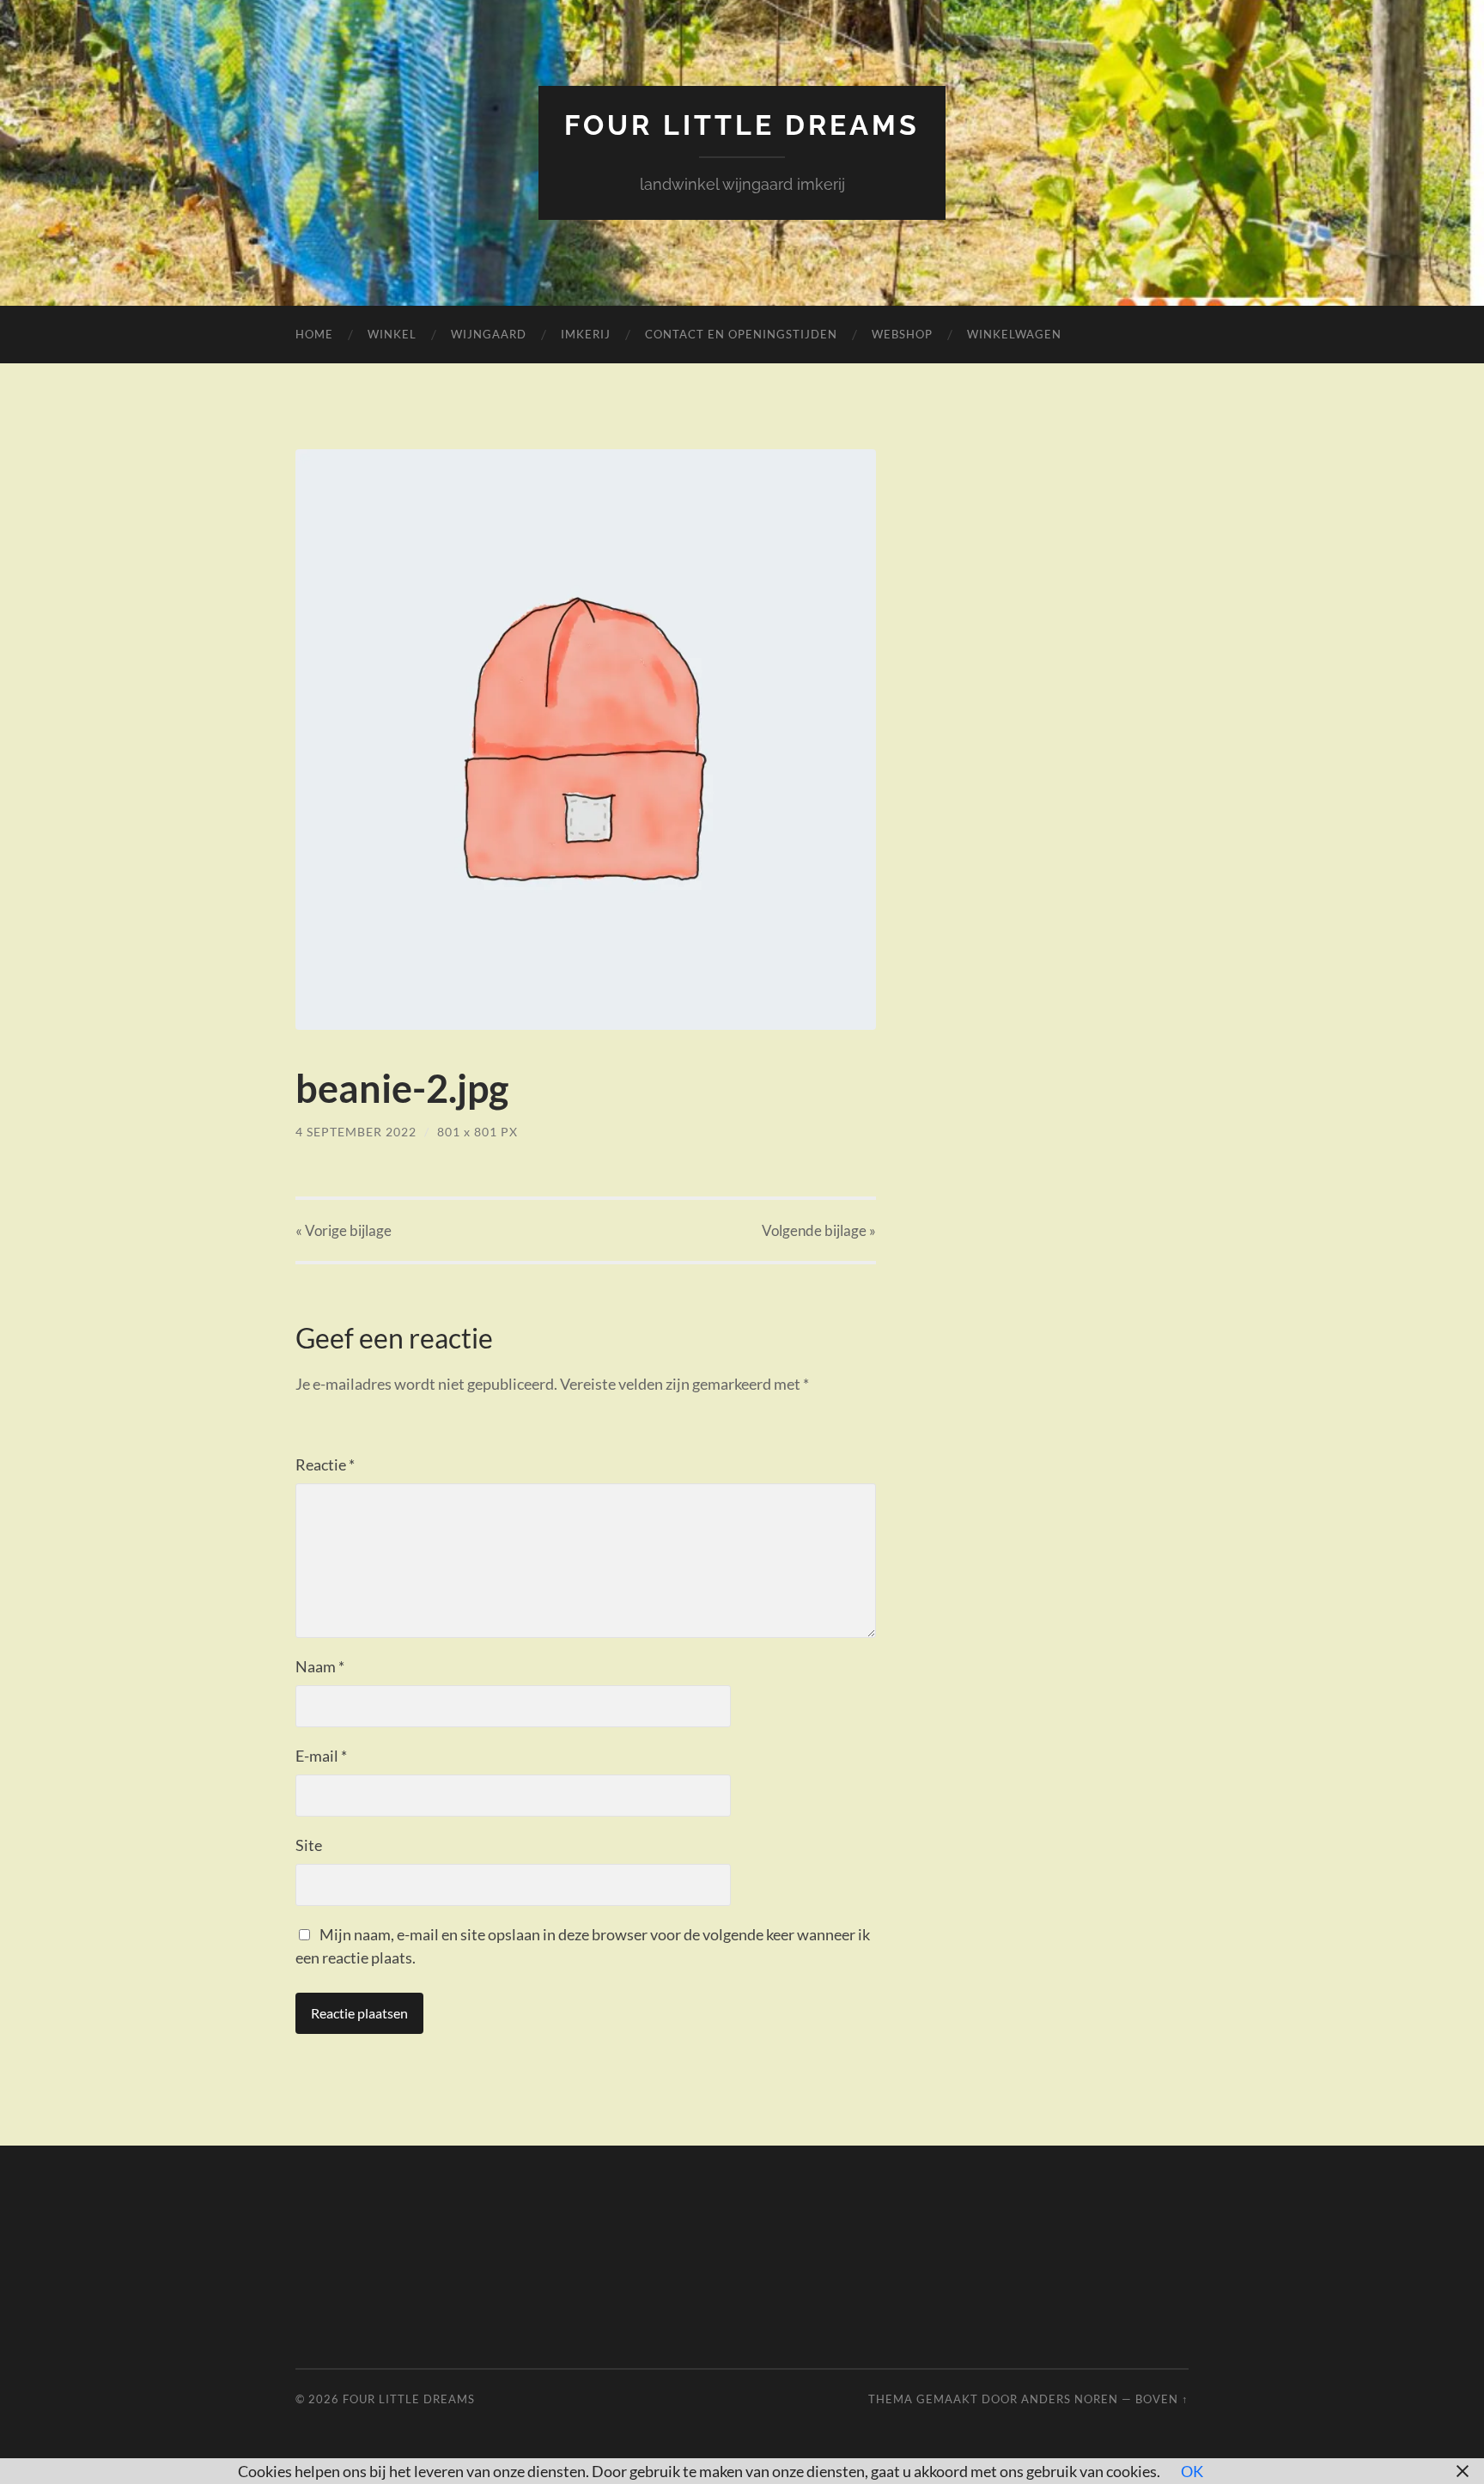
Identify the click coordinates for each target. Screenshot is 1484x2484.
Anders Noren (1070, 2399)
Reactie (325, 1464)
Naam (320, 1666)
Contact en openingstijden (741, 334)
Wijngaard (489, 334)
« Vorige (344, 1230)
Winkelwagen (1014, 334)
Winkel (392, 334)
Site (309, 1845)
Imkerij (586, 334)
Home (314, 334)
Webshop (902, 334)
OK (1192, 2471)
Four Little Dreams (742, 125)
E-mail (321, 1756)
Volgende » (819, 1230)
